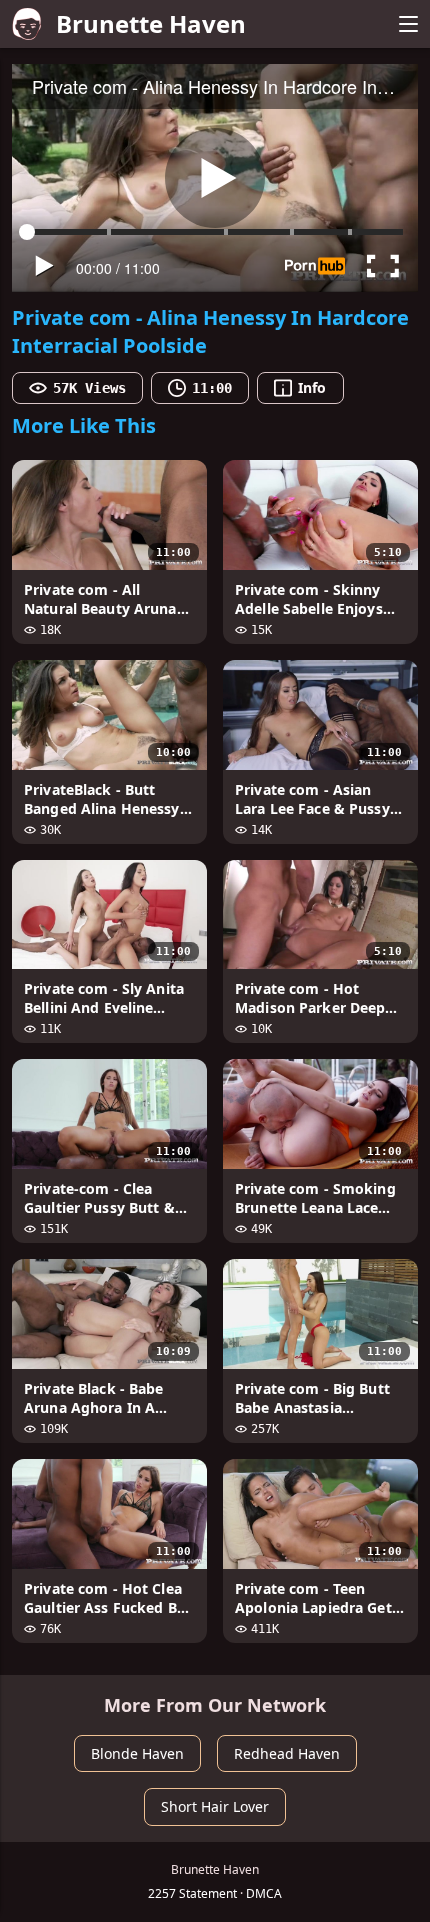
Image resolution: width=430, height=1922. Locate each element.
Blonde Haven (137, 1753)
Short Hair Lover (215, 1806)
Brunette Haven (151, 23)
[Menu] (408, 24)
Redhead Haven (287, 1753)
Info (312, 387)
